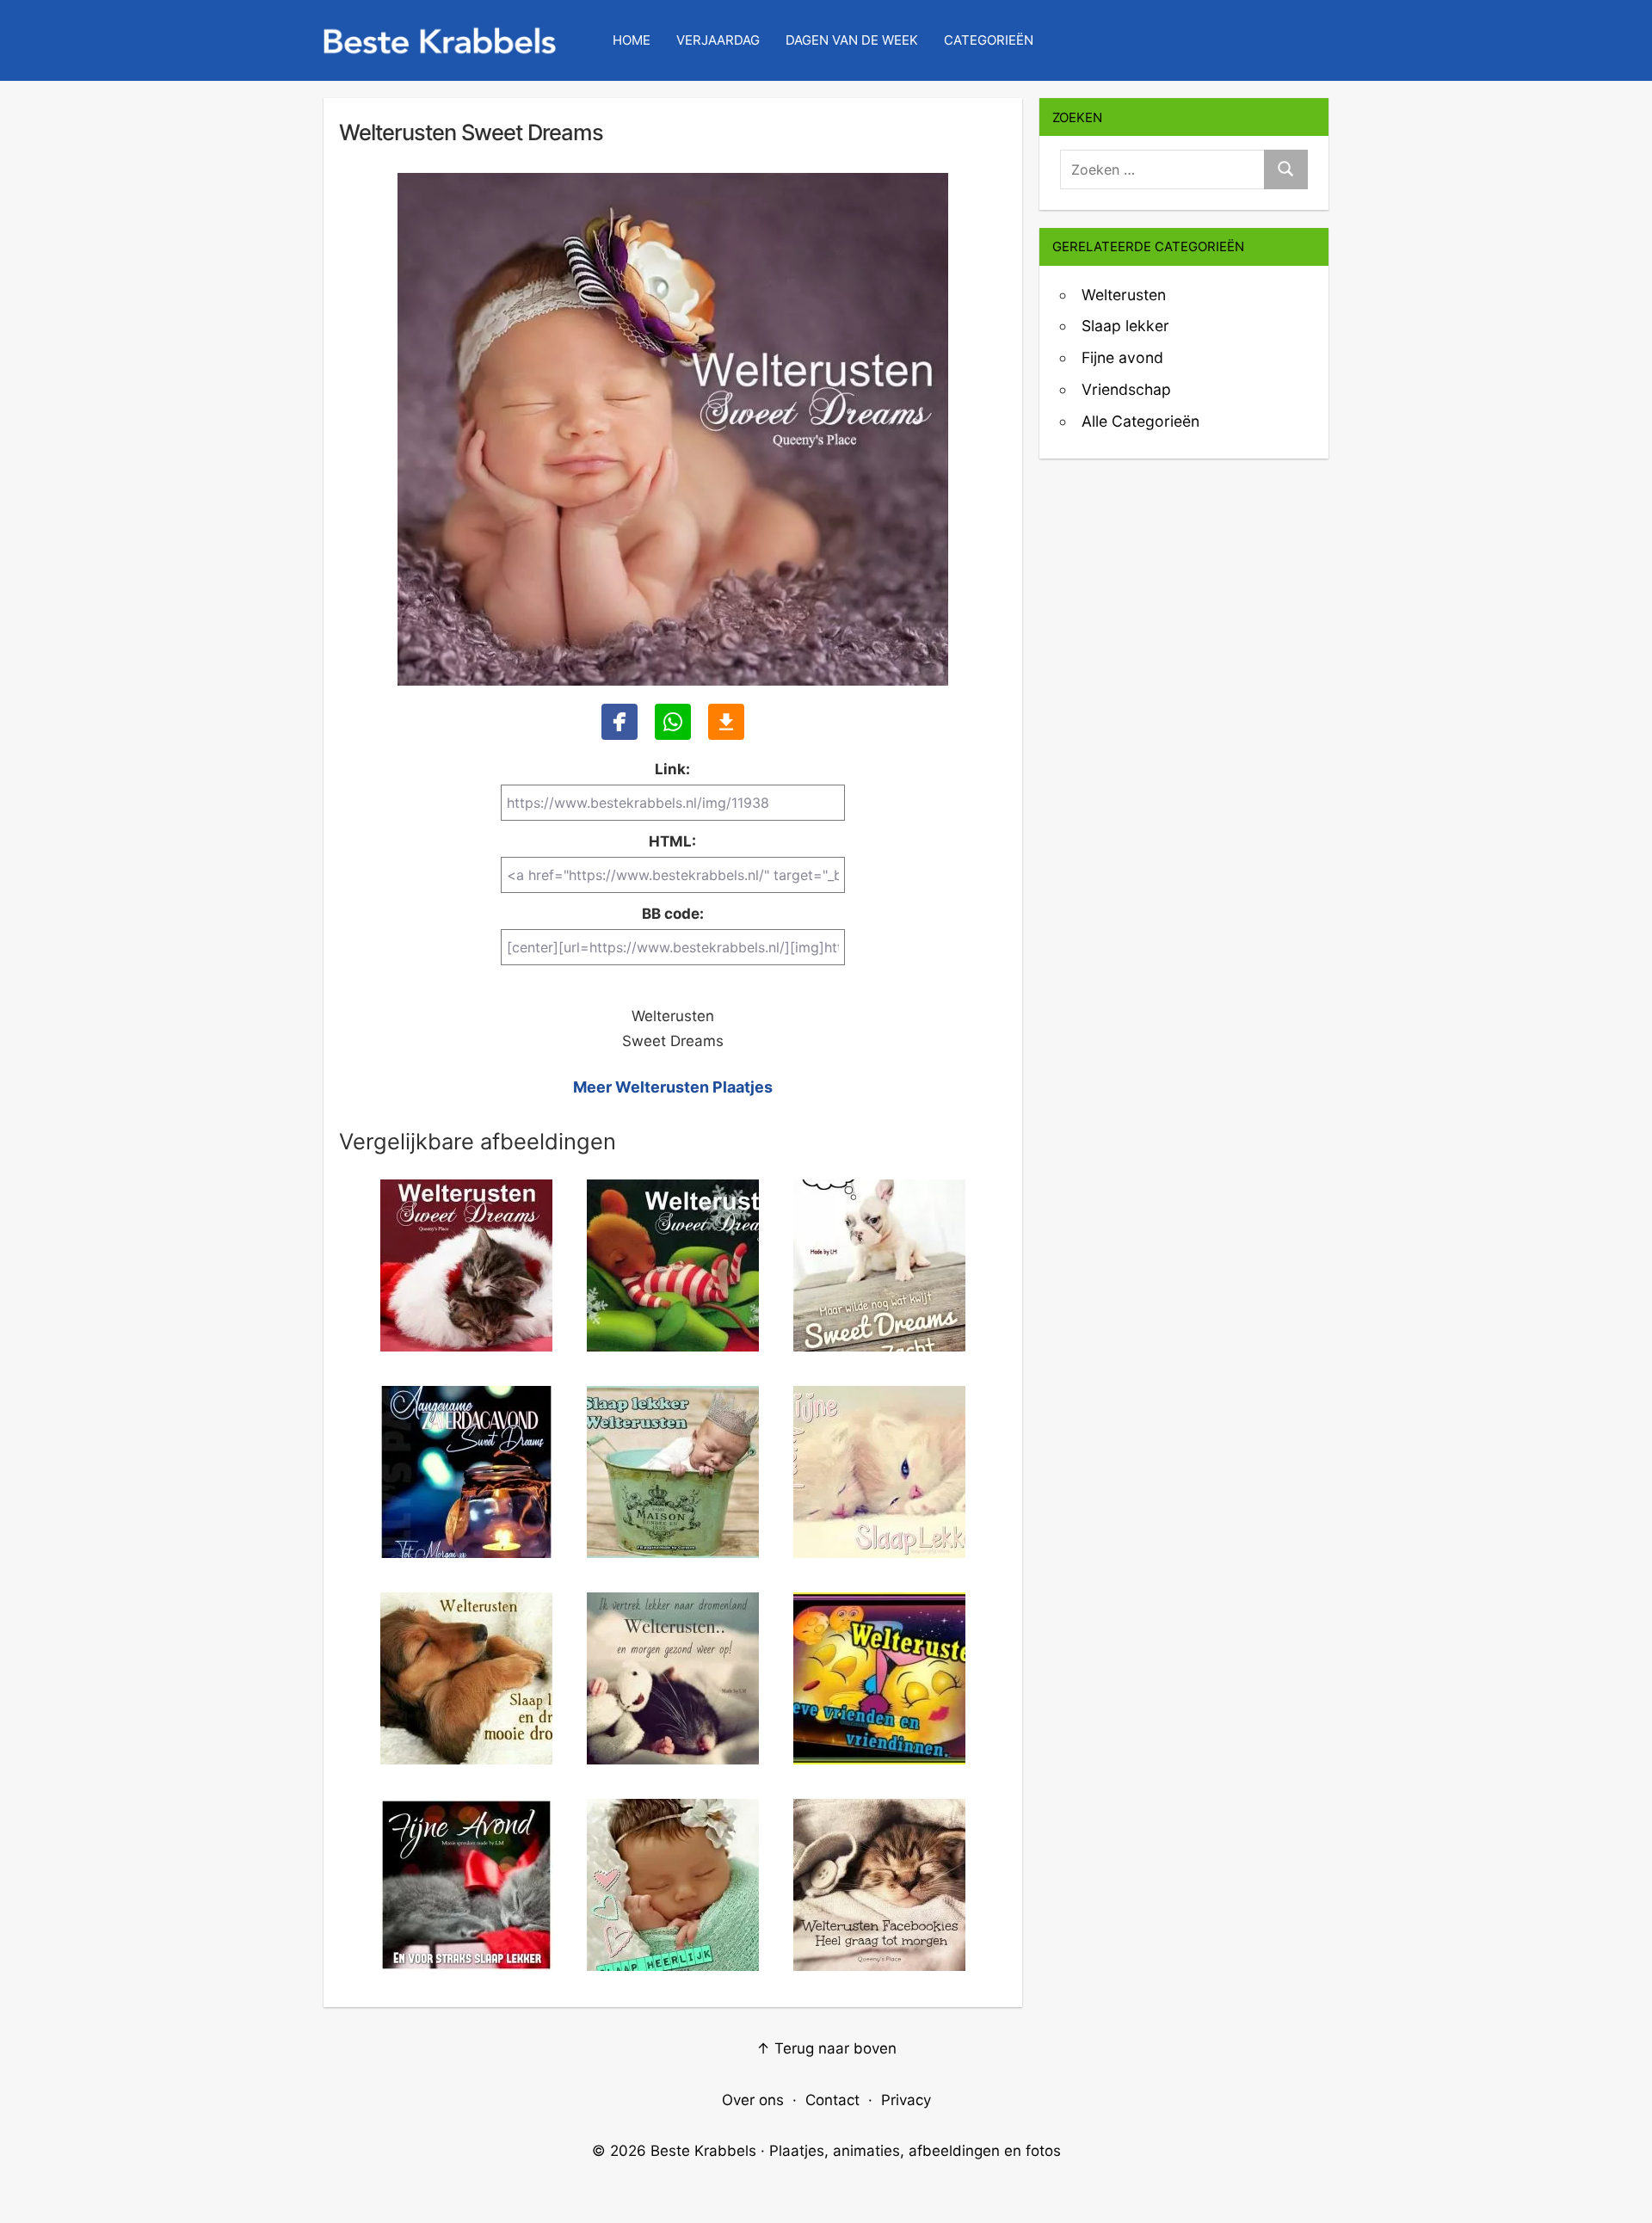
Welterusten (1124, 295)
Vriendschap (1126, 389)
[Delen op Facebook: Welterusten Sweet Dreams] (619, 722)
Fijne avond (1122, 357)
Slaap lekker (1125, 326)
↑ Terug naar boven (826, 2048)
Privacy (906, 2100)
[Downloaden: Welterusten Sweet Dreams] (726, 722)
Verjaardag (718, 40)
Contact (832, 2100)
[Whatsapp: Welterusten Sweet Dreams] (673, 722)
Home (632, 40)
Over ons (753, 2100)
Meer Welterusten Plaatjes (673, 1087)
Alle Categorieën (1140, 421)
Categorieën (989, 40)
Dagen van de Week (852, 40)
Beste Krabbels (703, 2151)
